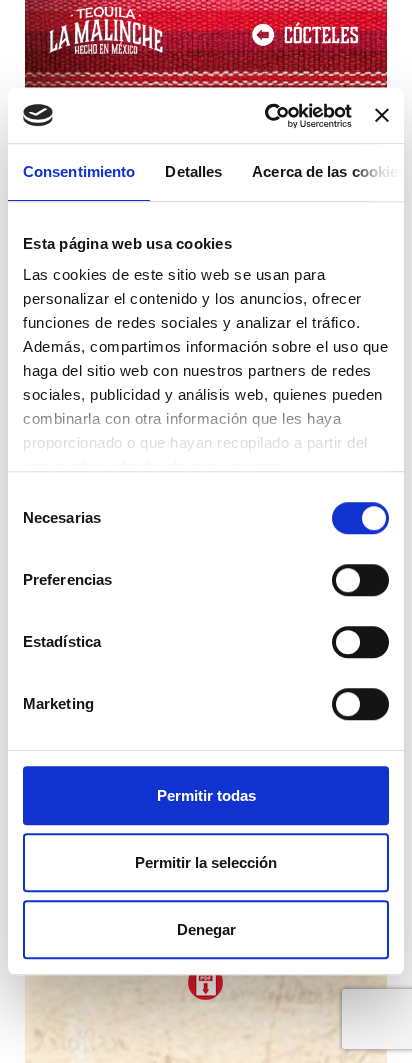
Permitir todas (206, 795)
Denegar (206, 929)
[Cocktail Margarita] (205, 982)
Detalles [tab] (193, 171)
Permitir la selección (206, 862)
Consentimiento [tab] (79, 171)
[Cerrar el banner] (382, 116)
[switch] (360, 580)
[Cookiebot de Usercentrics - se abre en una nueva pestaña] (267, 116)
